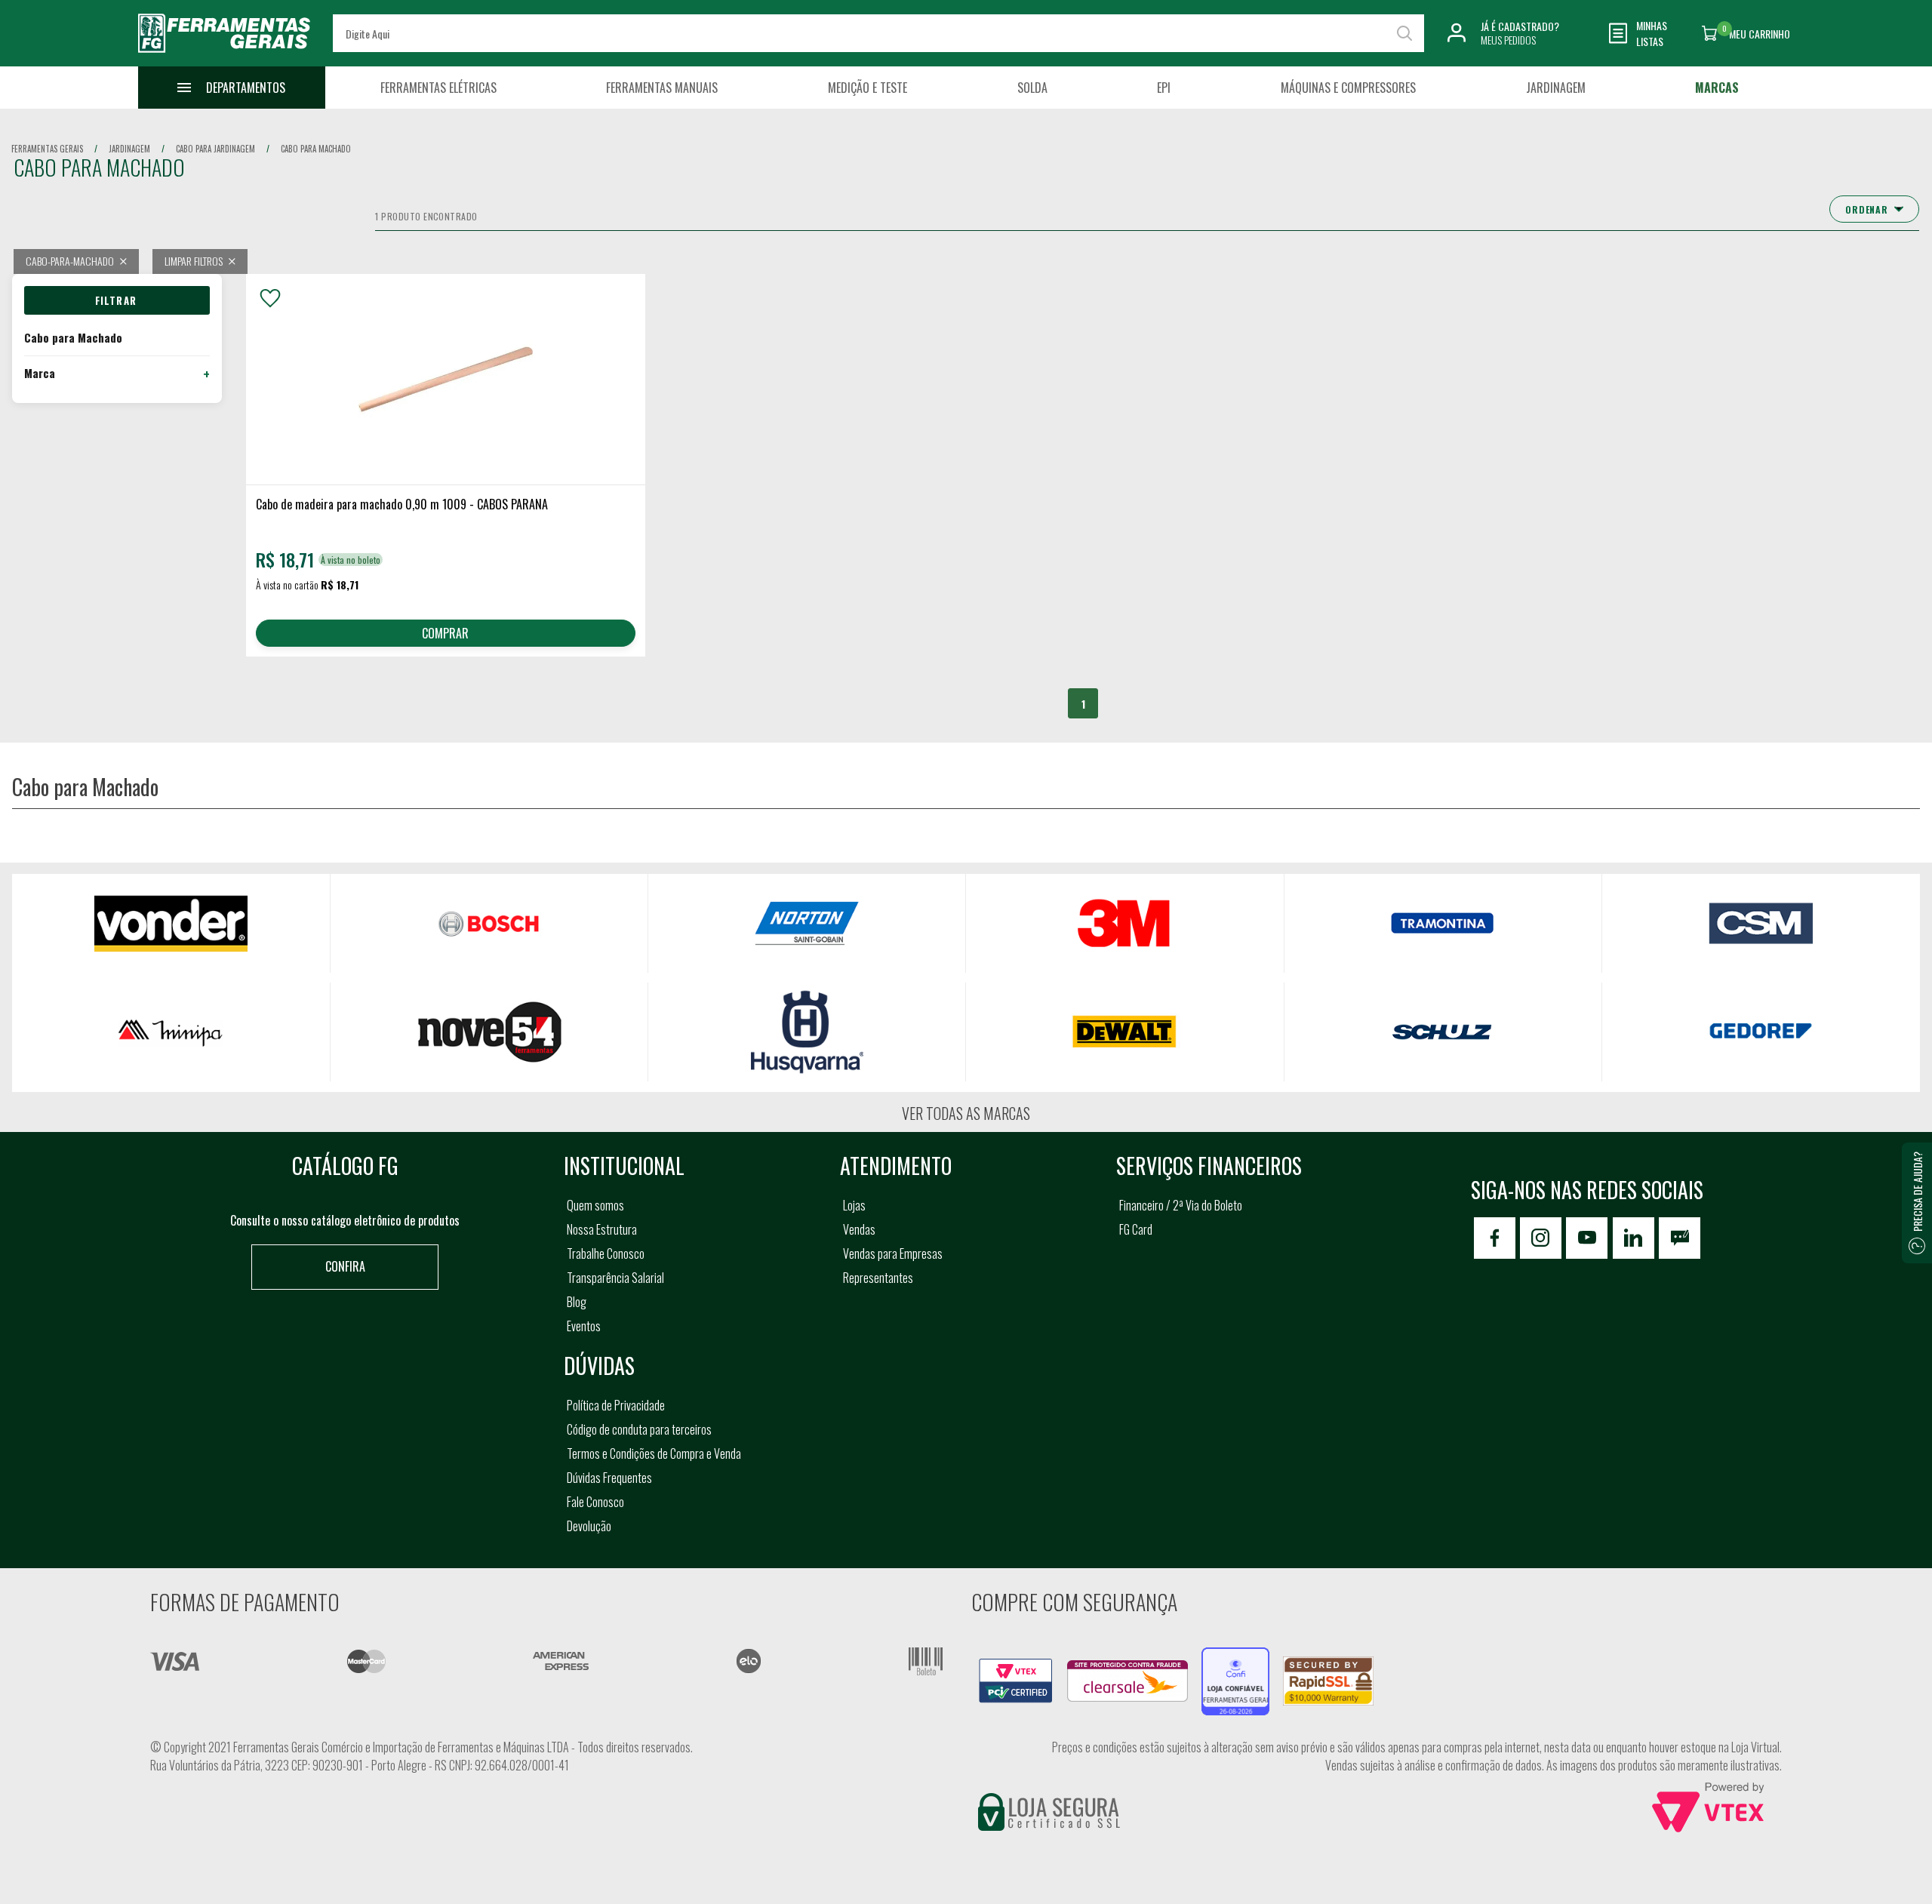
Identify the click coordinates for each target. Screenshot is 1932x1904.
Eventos (584, 1326)
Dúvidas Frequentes (609, 1478)
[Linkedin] (1634, 1238)
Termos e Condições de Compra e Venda (654, 1453)
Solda (1032, 88)
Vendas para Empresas (893, 1253)
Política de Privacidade (616, 1405)
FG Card (1136, 1229)
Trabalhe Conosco (606, 1253)
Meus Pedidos (1508, 40)
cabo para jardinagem (215, 149)
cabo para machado (316, 149)
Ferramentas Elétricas (438, 88)
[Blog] (1680, 1238)
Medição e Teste (868, 88)
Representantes (878, 1278)
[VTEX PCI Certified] (1016, 1667)
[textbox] (878, 33)
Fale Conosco (595, 1502)
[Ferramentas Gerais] (224, 55)
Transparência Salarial (615, 1278)
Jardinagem (1556, 88)
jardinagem (129, 149)
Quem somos (595, 1205)
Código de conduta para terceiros (639, 1429)
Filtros (117, 300)
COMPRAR (445, 633)
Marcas (1717, 88)
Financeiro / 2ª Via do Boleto (1181, 1205)
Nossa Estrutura (602, 1229)
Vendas (859, 1229)
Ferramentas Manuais (662, 88)
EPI (1164, 88)
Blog (577, 1302)
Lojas (854, 1205)
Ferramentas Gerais (47, 149)
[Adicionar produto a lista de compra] (270, 298)
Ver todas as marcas (966, 1113)
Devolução (589, 1526)
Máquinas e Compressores (1348, 88)
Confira (345, 1266)
